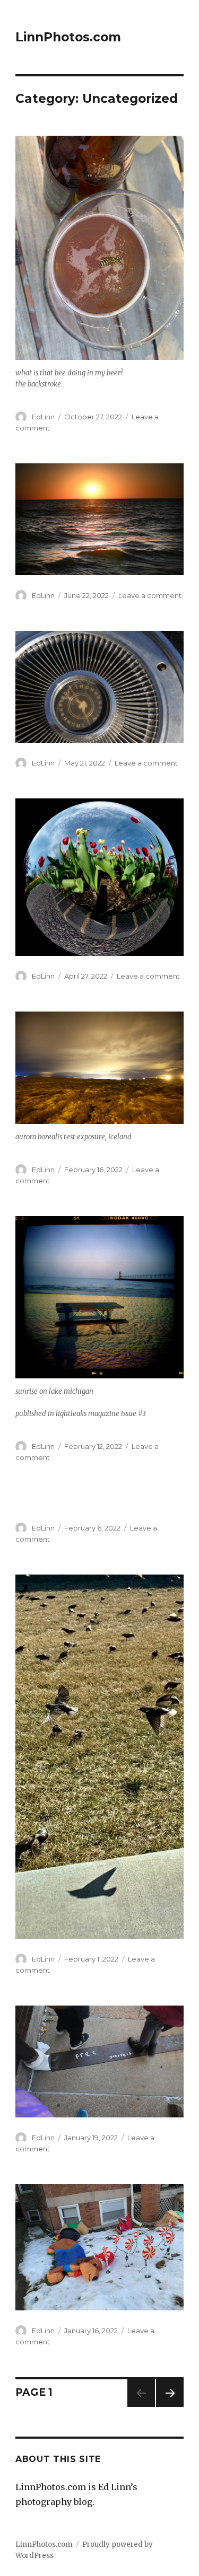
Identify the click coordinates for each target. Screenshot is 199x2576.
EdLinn (43, 417)
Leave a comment (150, 595)
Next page (170, 2407)
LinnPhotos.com (68, 37)
